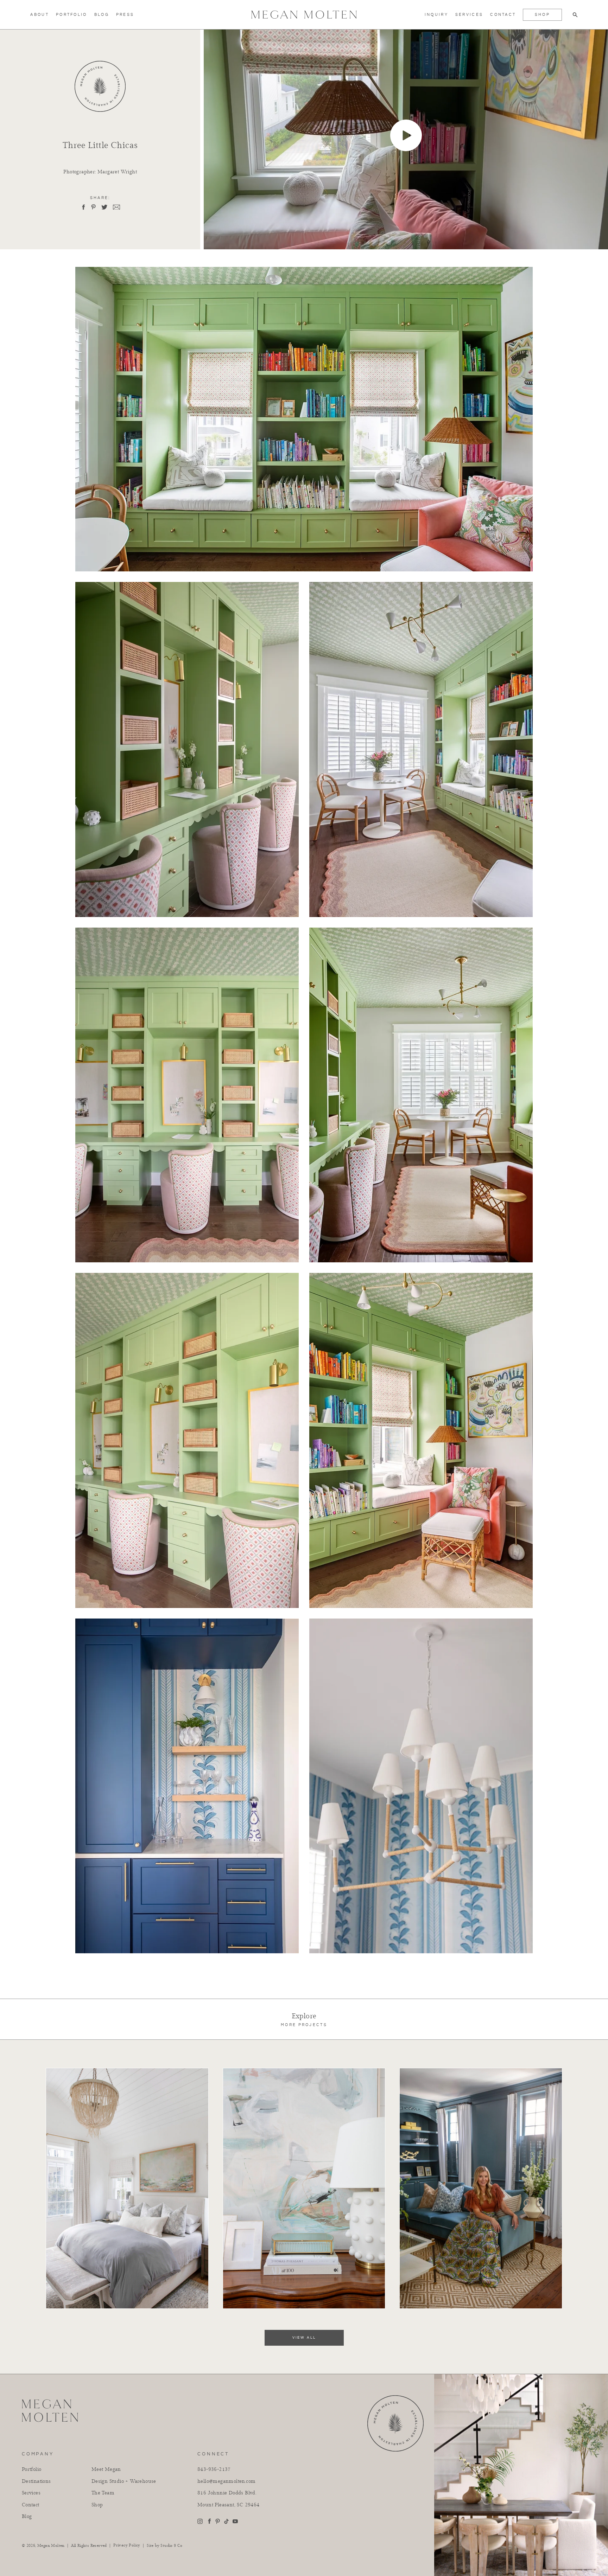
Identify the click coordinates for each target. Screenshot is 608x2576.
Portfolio (72, 15)
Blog (102, 15)
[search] (575, 15)
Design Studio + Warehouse (124, 2481)
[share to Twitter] (104, 207)
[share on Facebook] (83, 207)
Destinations (36, 2481)
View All (304, 2338)
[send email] (116, 207)
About (40, 15)
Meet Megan (106, 2469)
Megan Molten (51, 2546)
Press (125, 15)
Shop (542, 15)
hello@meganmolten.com (226, 2481)
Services (469, 15)
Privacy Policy (127, 2545)
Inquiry (436, 15)
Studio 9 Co (171, 2546)
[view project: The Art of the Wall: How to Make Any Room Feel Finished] (127, 2071)
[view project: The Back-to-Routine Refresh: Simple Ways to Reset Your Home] (481, 2071)
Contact (503, 15)
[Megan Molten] (304, 15)
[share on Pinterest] (93, 207)
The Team (103, 2493)
